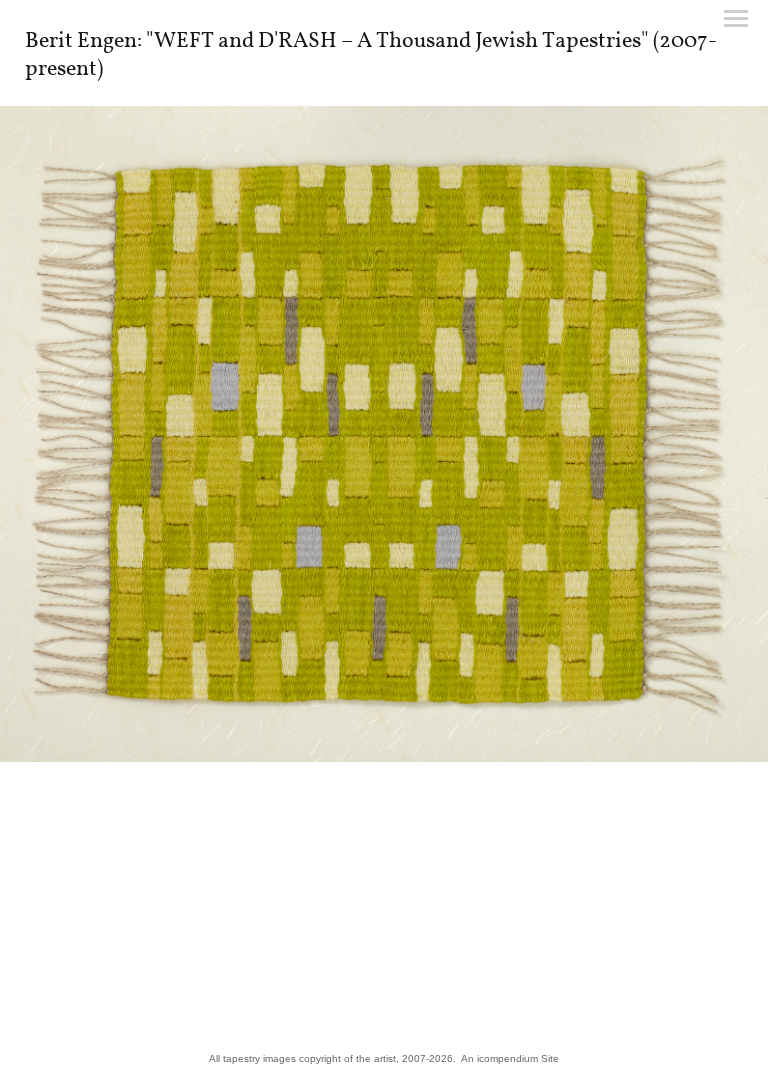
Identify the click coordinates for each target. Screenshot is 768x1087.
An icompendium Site (510, 1058)
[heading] (384, 71)
